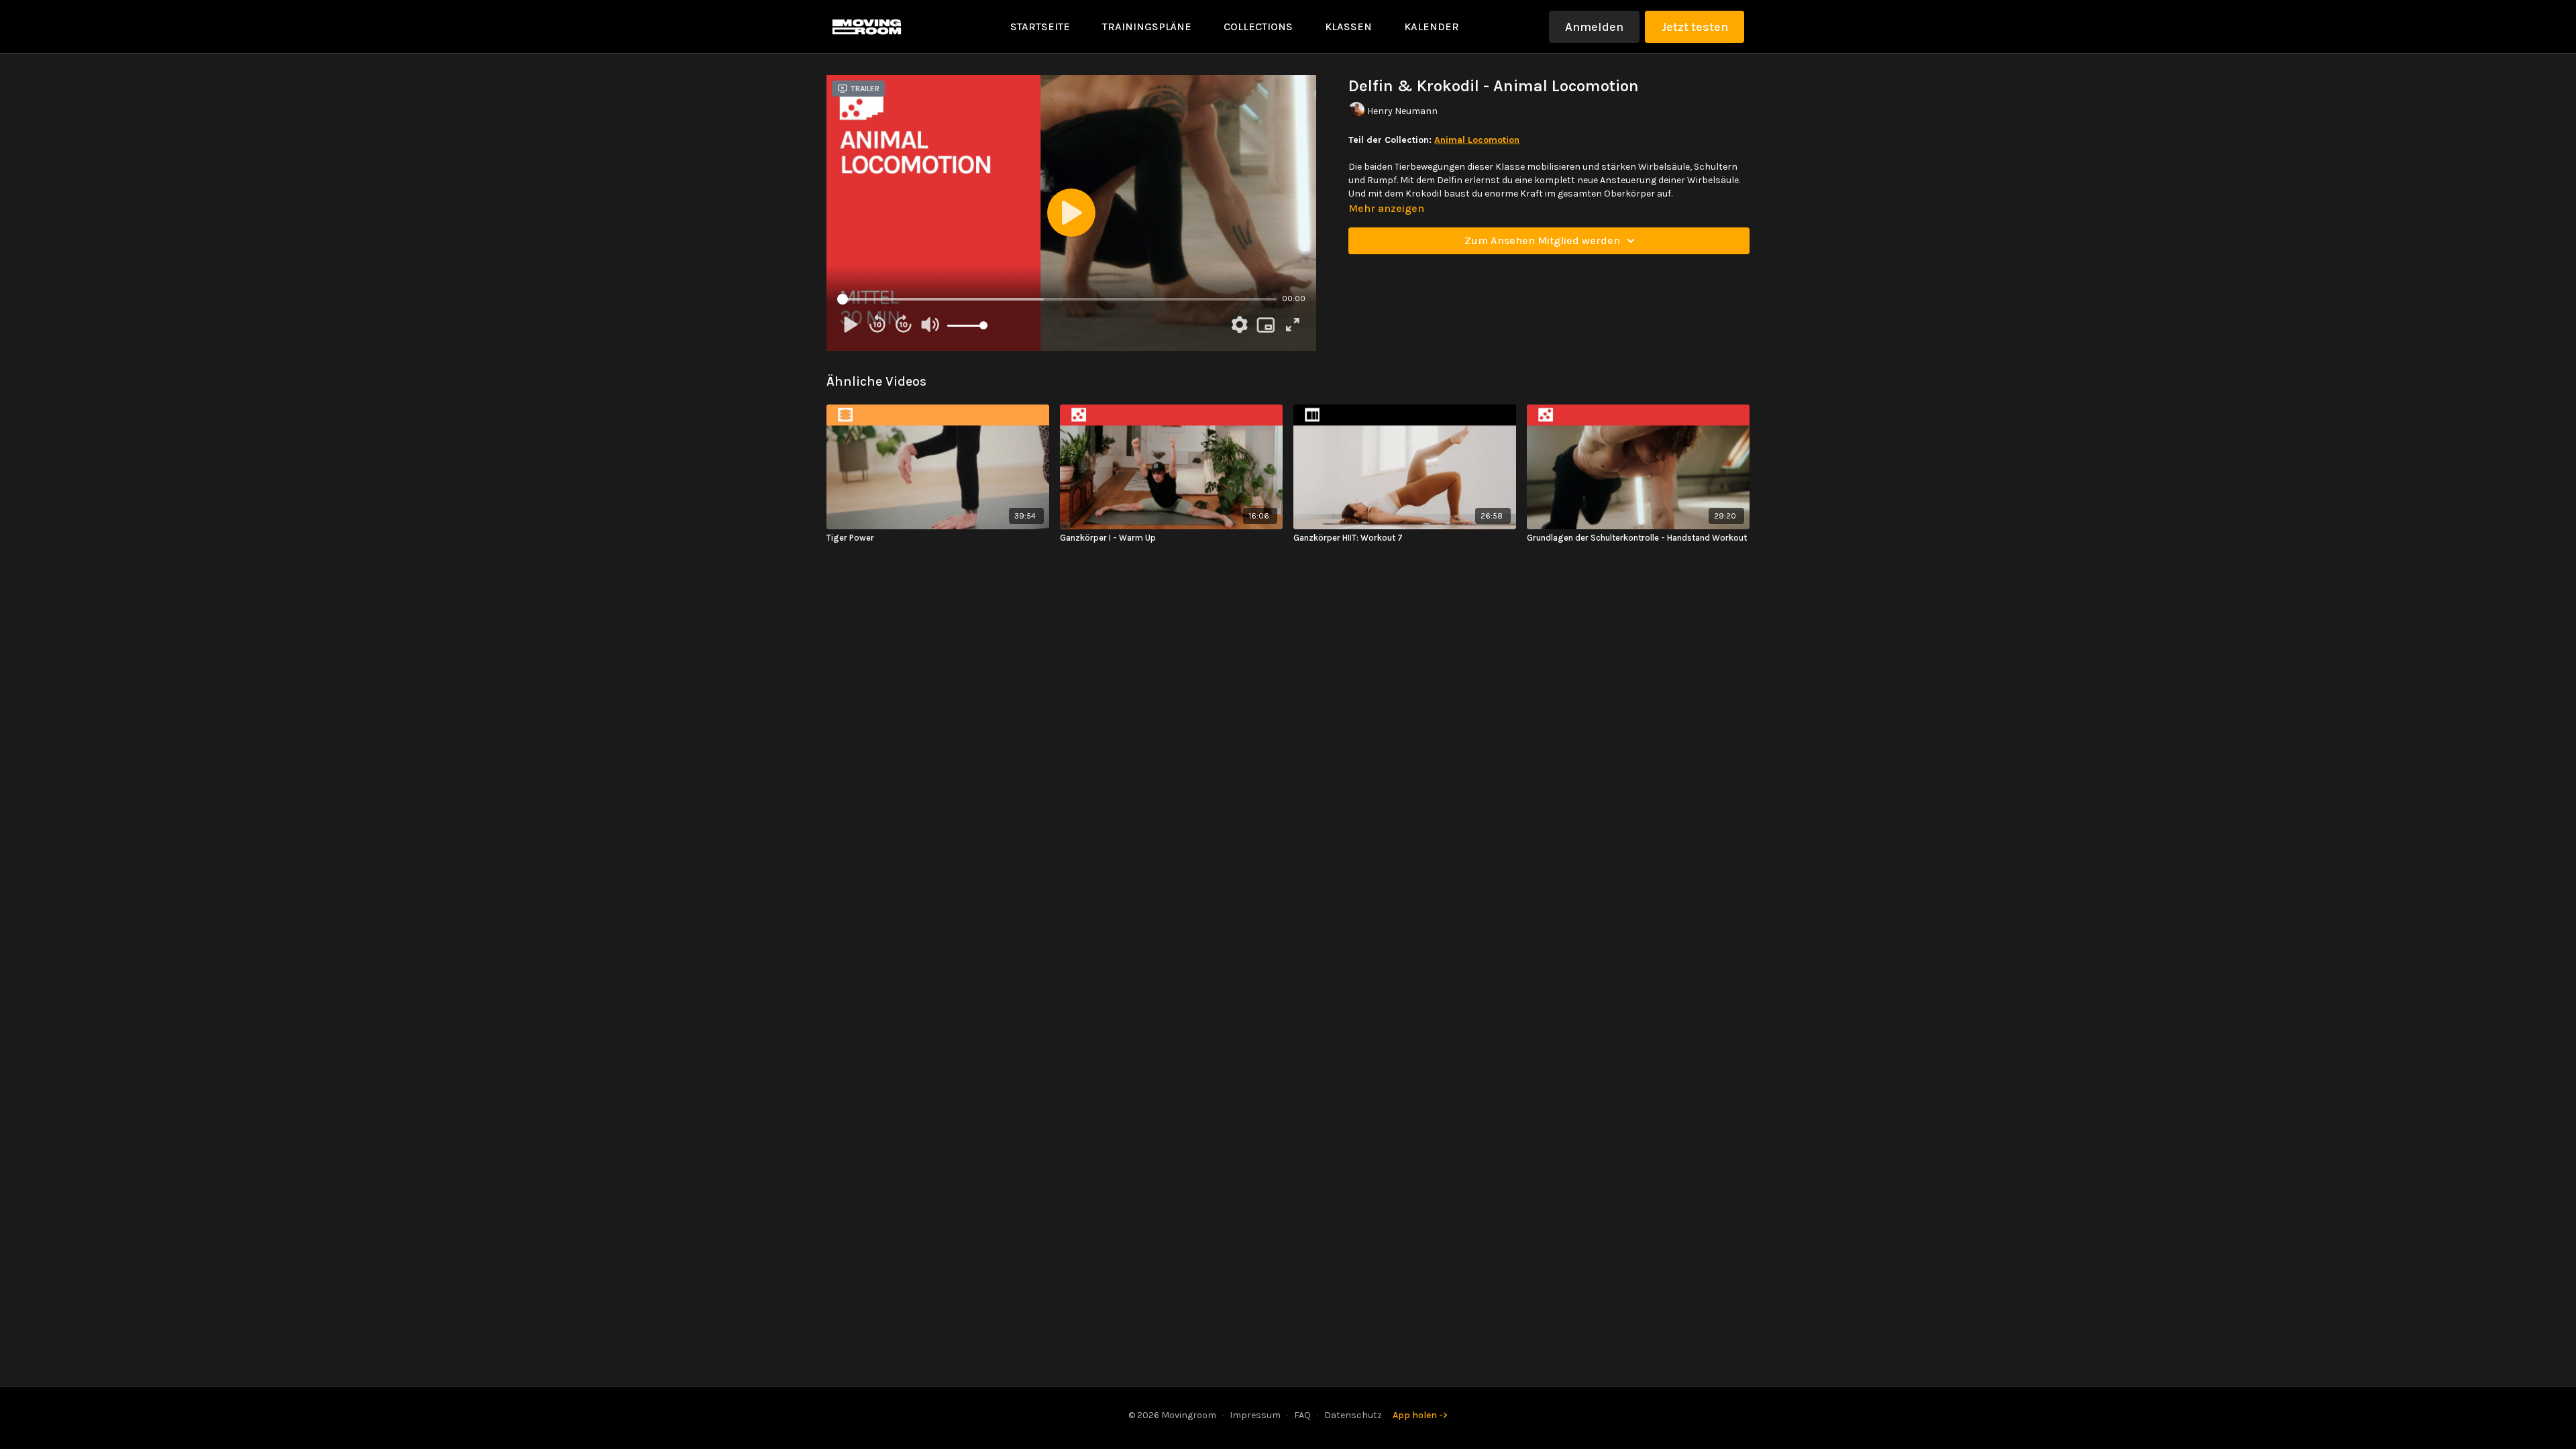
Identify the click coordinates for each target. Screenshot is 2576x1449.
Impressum (1255, 1415)
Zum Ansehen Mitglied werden (1542, 240)
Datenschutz (1353, 1415)
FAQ (1302, 1415)
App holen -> (1420, 1415)
